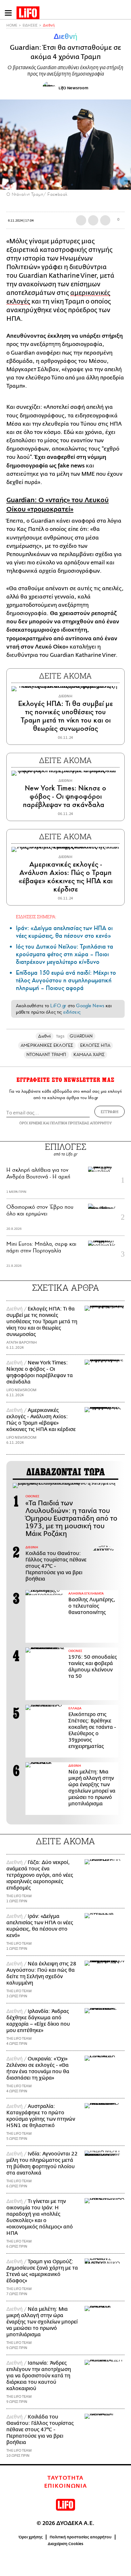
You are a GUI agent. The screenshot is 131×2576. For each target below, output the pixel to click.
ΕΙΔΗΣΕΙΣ (30, 25)
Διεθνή (49, 25)
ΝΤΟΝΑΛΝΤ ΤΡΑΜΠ (46, 1055)
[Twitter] (124, 181)
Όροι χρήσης (31, 2537)
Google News (90, 1006)
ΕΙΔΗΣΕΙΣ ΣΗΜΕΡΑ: (36, 917)
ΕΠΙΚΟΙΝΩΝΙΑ (66, 2486)
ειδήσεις (72, 1012)
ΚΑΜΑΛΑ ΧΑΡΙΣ (89, 1055)
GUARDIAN (81, 1036)
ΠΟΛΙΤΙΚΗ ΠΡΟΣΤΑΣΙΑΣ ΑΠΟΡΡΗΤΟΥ (81, 1123)
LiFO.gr (58, 1006)
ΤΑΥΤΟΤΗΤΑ (65, 2478)
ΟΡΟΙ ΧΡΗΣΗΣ (31, 1123)
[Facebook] (114, 181)
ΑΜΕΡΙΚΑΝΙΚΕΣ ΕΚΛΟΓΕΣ (47, 1045)
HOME (12, 25)
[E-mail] (105, 220)
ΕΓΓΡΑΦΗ (110, 1112)
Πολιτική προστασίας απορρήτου (81, 2537)
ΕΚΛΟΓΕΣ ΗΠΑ (95, 1045)
